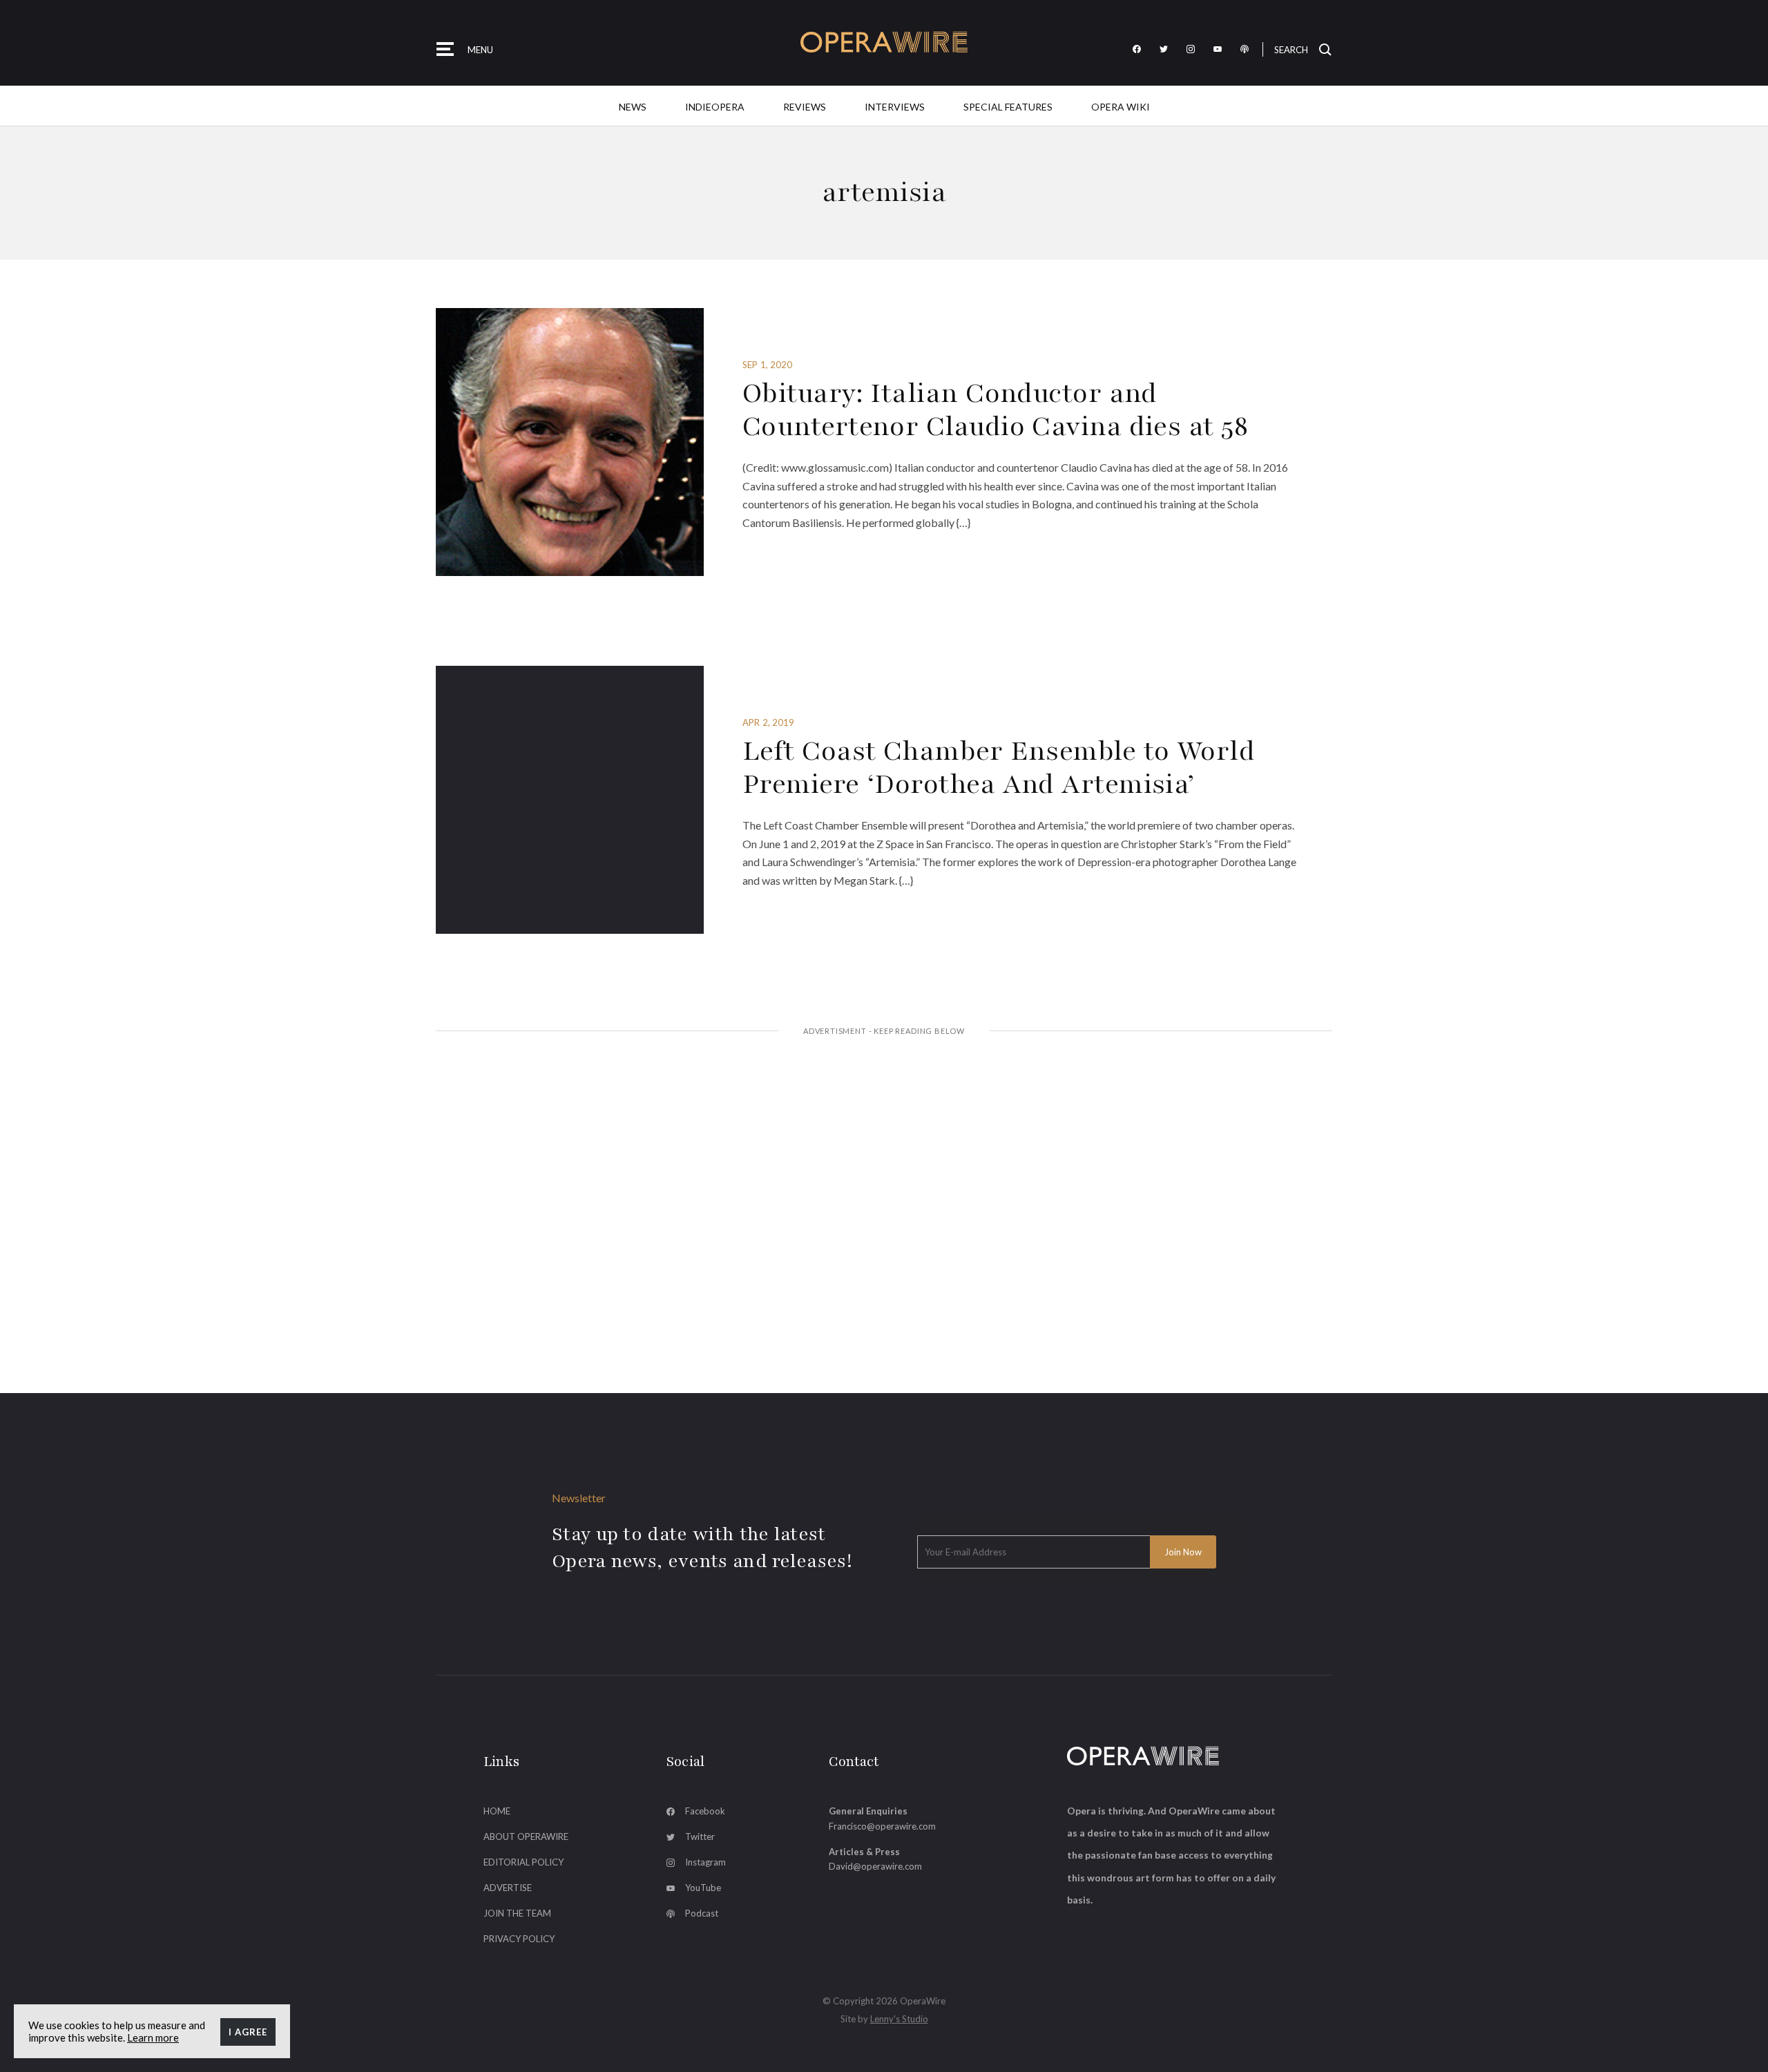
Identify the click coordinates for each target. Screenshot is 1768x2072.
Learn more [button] (153, 2037)
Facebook (705, 1811)
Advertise (508, 1888)
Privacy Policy (519, 1939)
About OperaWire (526, 1836)
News (633, 107)
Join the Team (517, 1913)
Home (497, 1811)
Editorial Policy (523, 1862)
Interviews (895, 107)
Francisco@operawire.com (882, 1826)
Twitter (700, 1836)
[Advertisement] (884, 1153)
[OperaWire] (884, 42)
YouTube (703, 1888)
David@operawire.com (875, 1866)
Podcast (702, 1913)
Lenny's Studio (899, 2019)
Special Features (1008, 107)
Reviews (805, 107)
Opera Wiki (1121, 107)
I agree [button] (248, 2032)
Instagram (705, 1862)
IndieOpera (715, 107)
